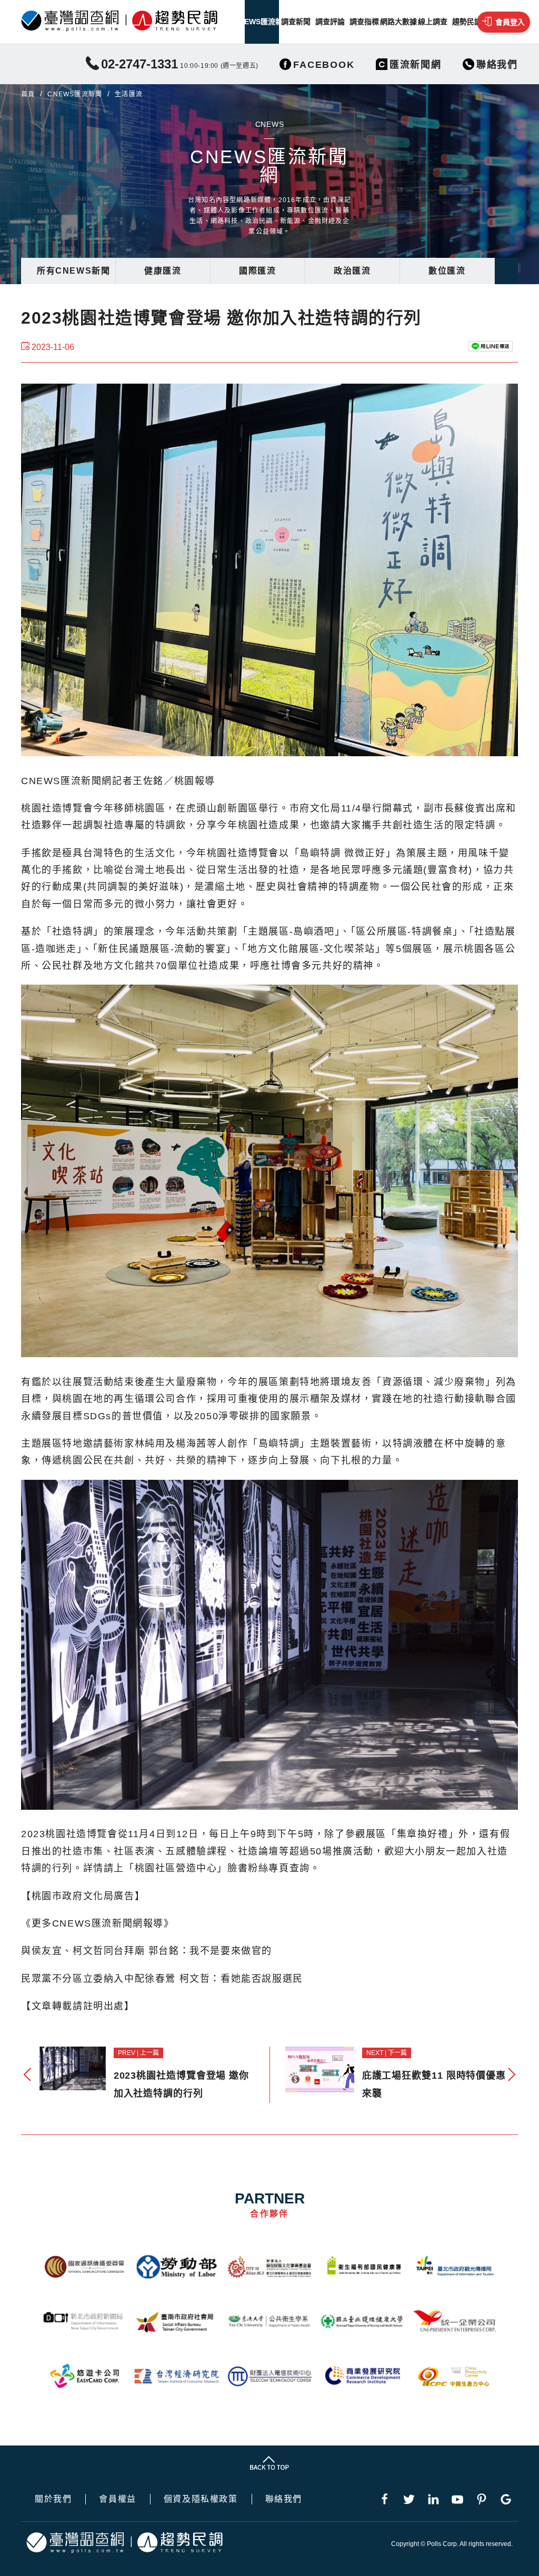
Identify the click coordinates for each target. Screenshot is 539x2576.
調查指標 (364, 22)
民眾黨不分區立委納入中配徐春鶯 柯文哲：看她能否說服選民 (162, 1979)
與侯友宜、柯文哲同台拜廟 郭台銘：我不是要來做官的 (147, 1951)
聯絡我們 (284, 2499)
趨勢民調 (467, 22)
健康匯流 (163, 271)
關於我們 (53, 2499)
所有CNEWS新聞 (73, 271)
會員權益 (117, 2499)
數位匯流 (447, 271)
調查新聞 (296, 22)
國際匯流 (257, 271)
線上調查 (433, 22)
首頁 (28, 94)
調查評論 (330, 22)
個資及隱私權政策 (201, 2499)
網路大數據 (398, 22)
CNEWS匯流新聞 (262, 22)
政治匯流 (352, 271)
